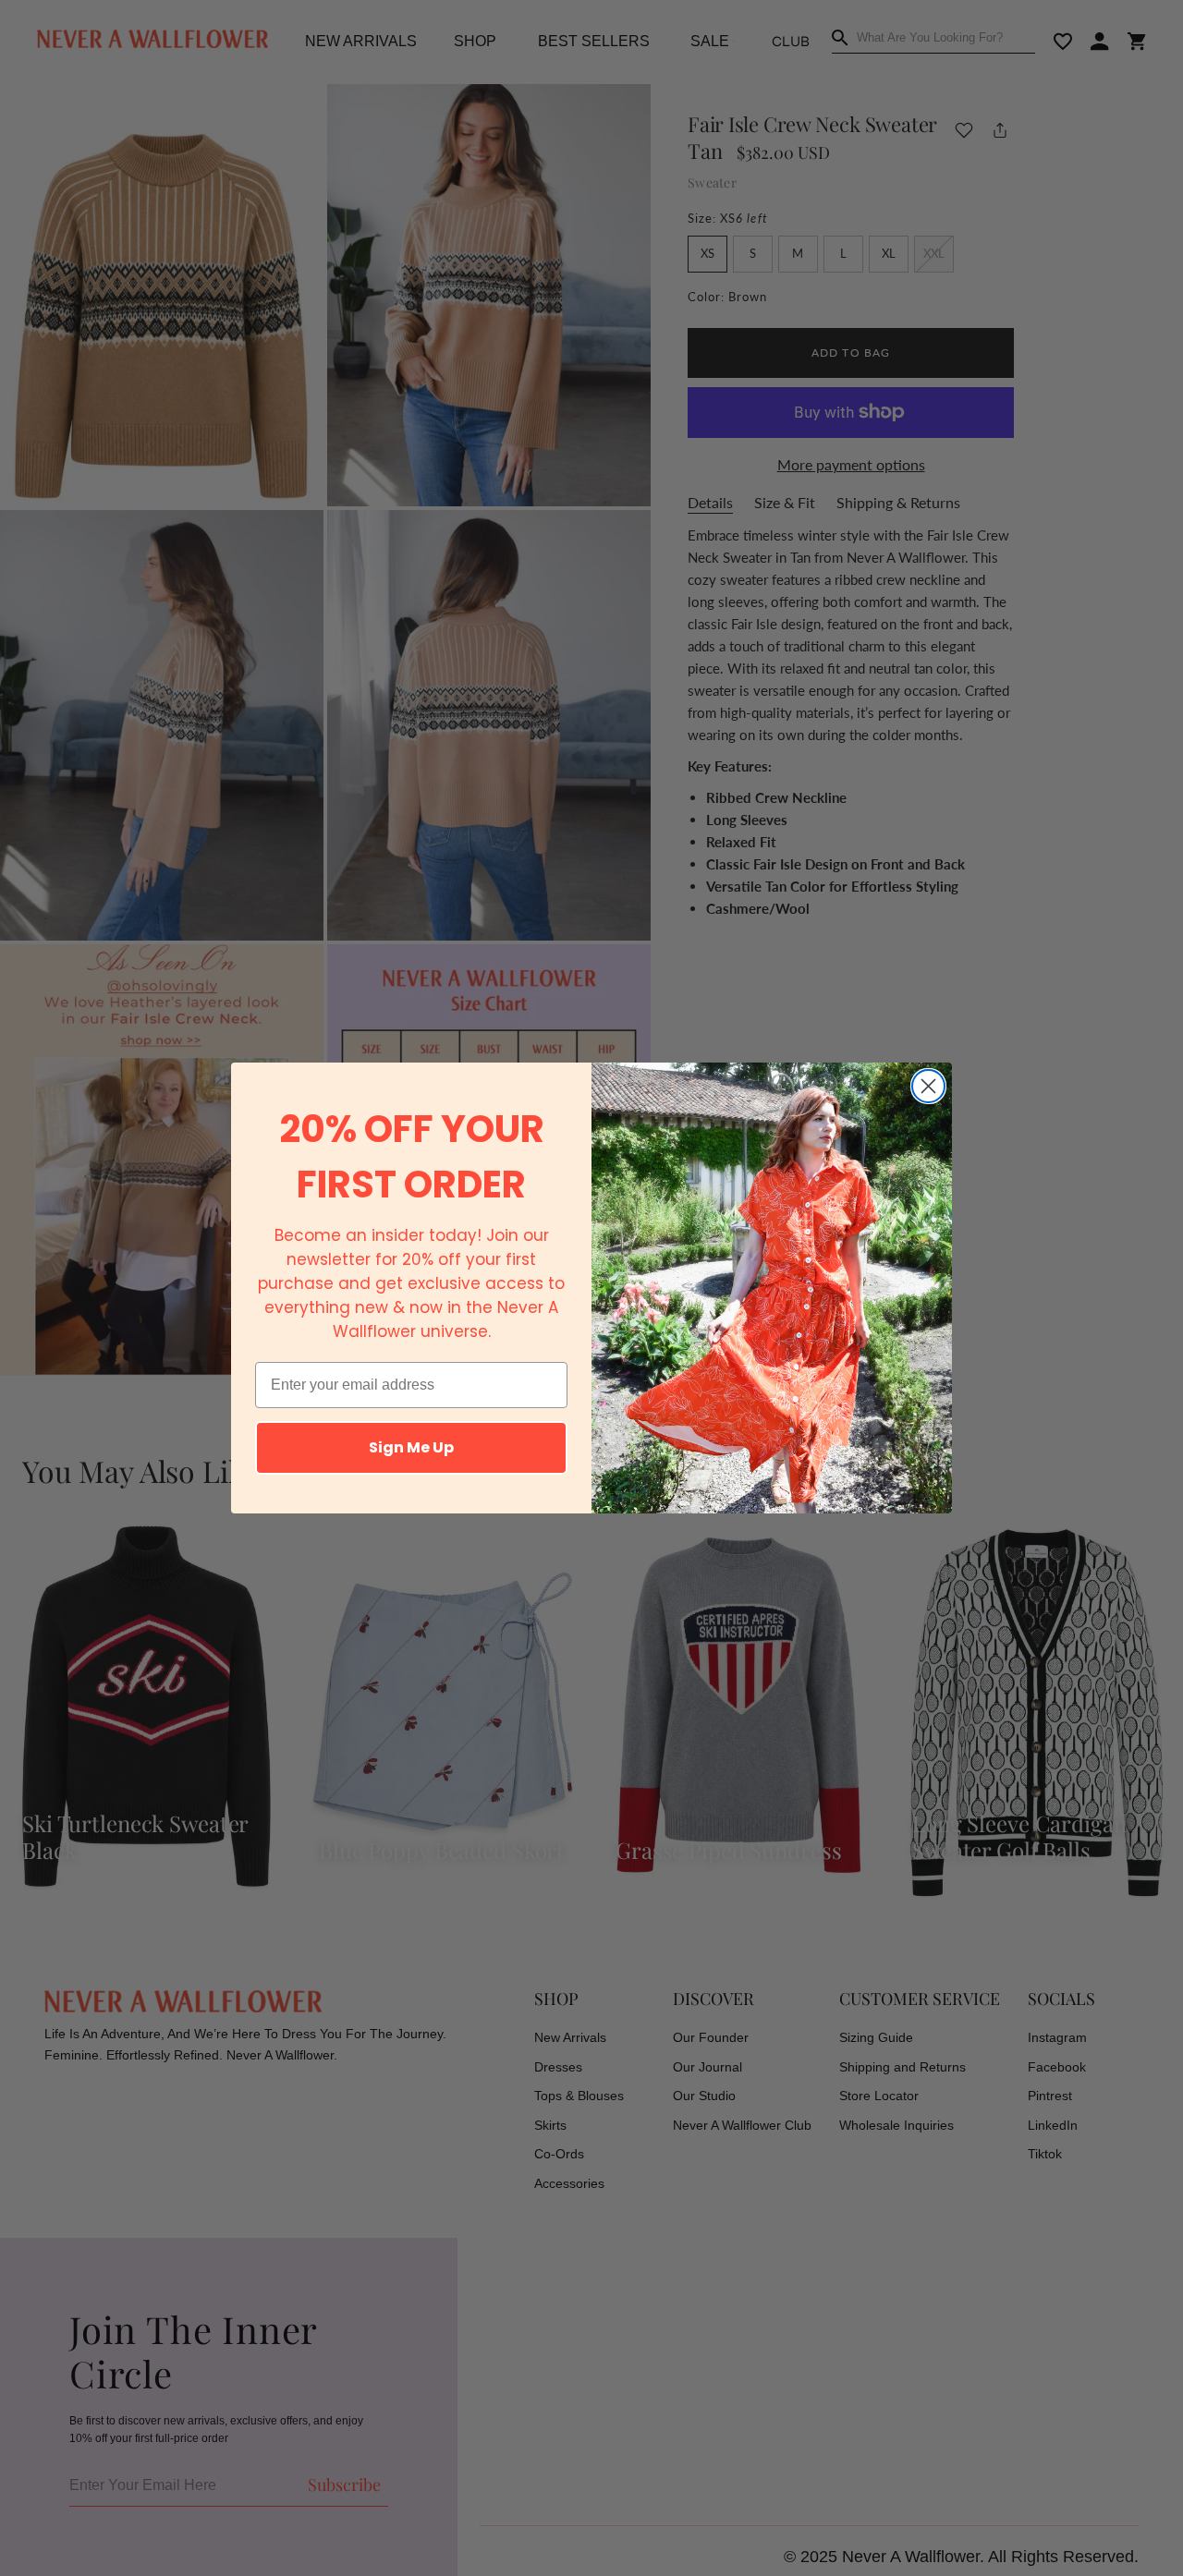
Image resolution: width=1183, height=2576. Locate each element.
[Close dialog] (928, 1086)
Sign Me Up (411, 1447)
